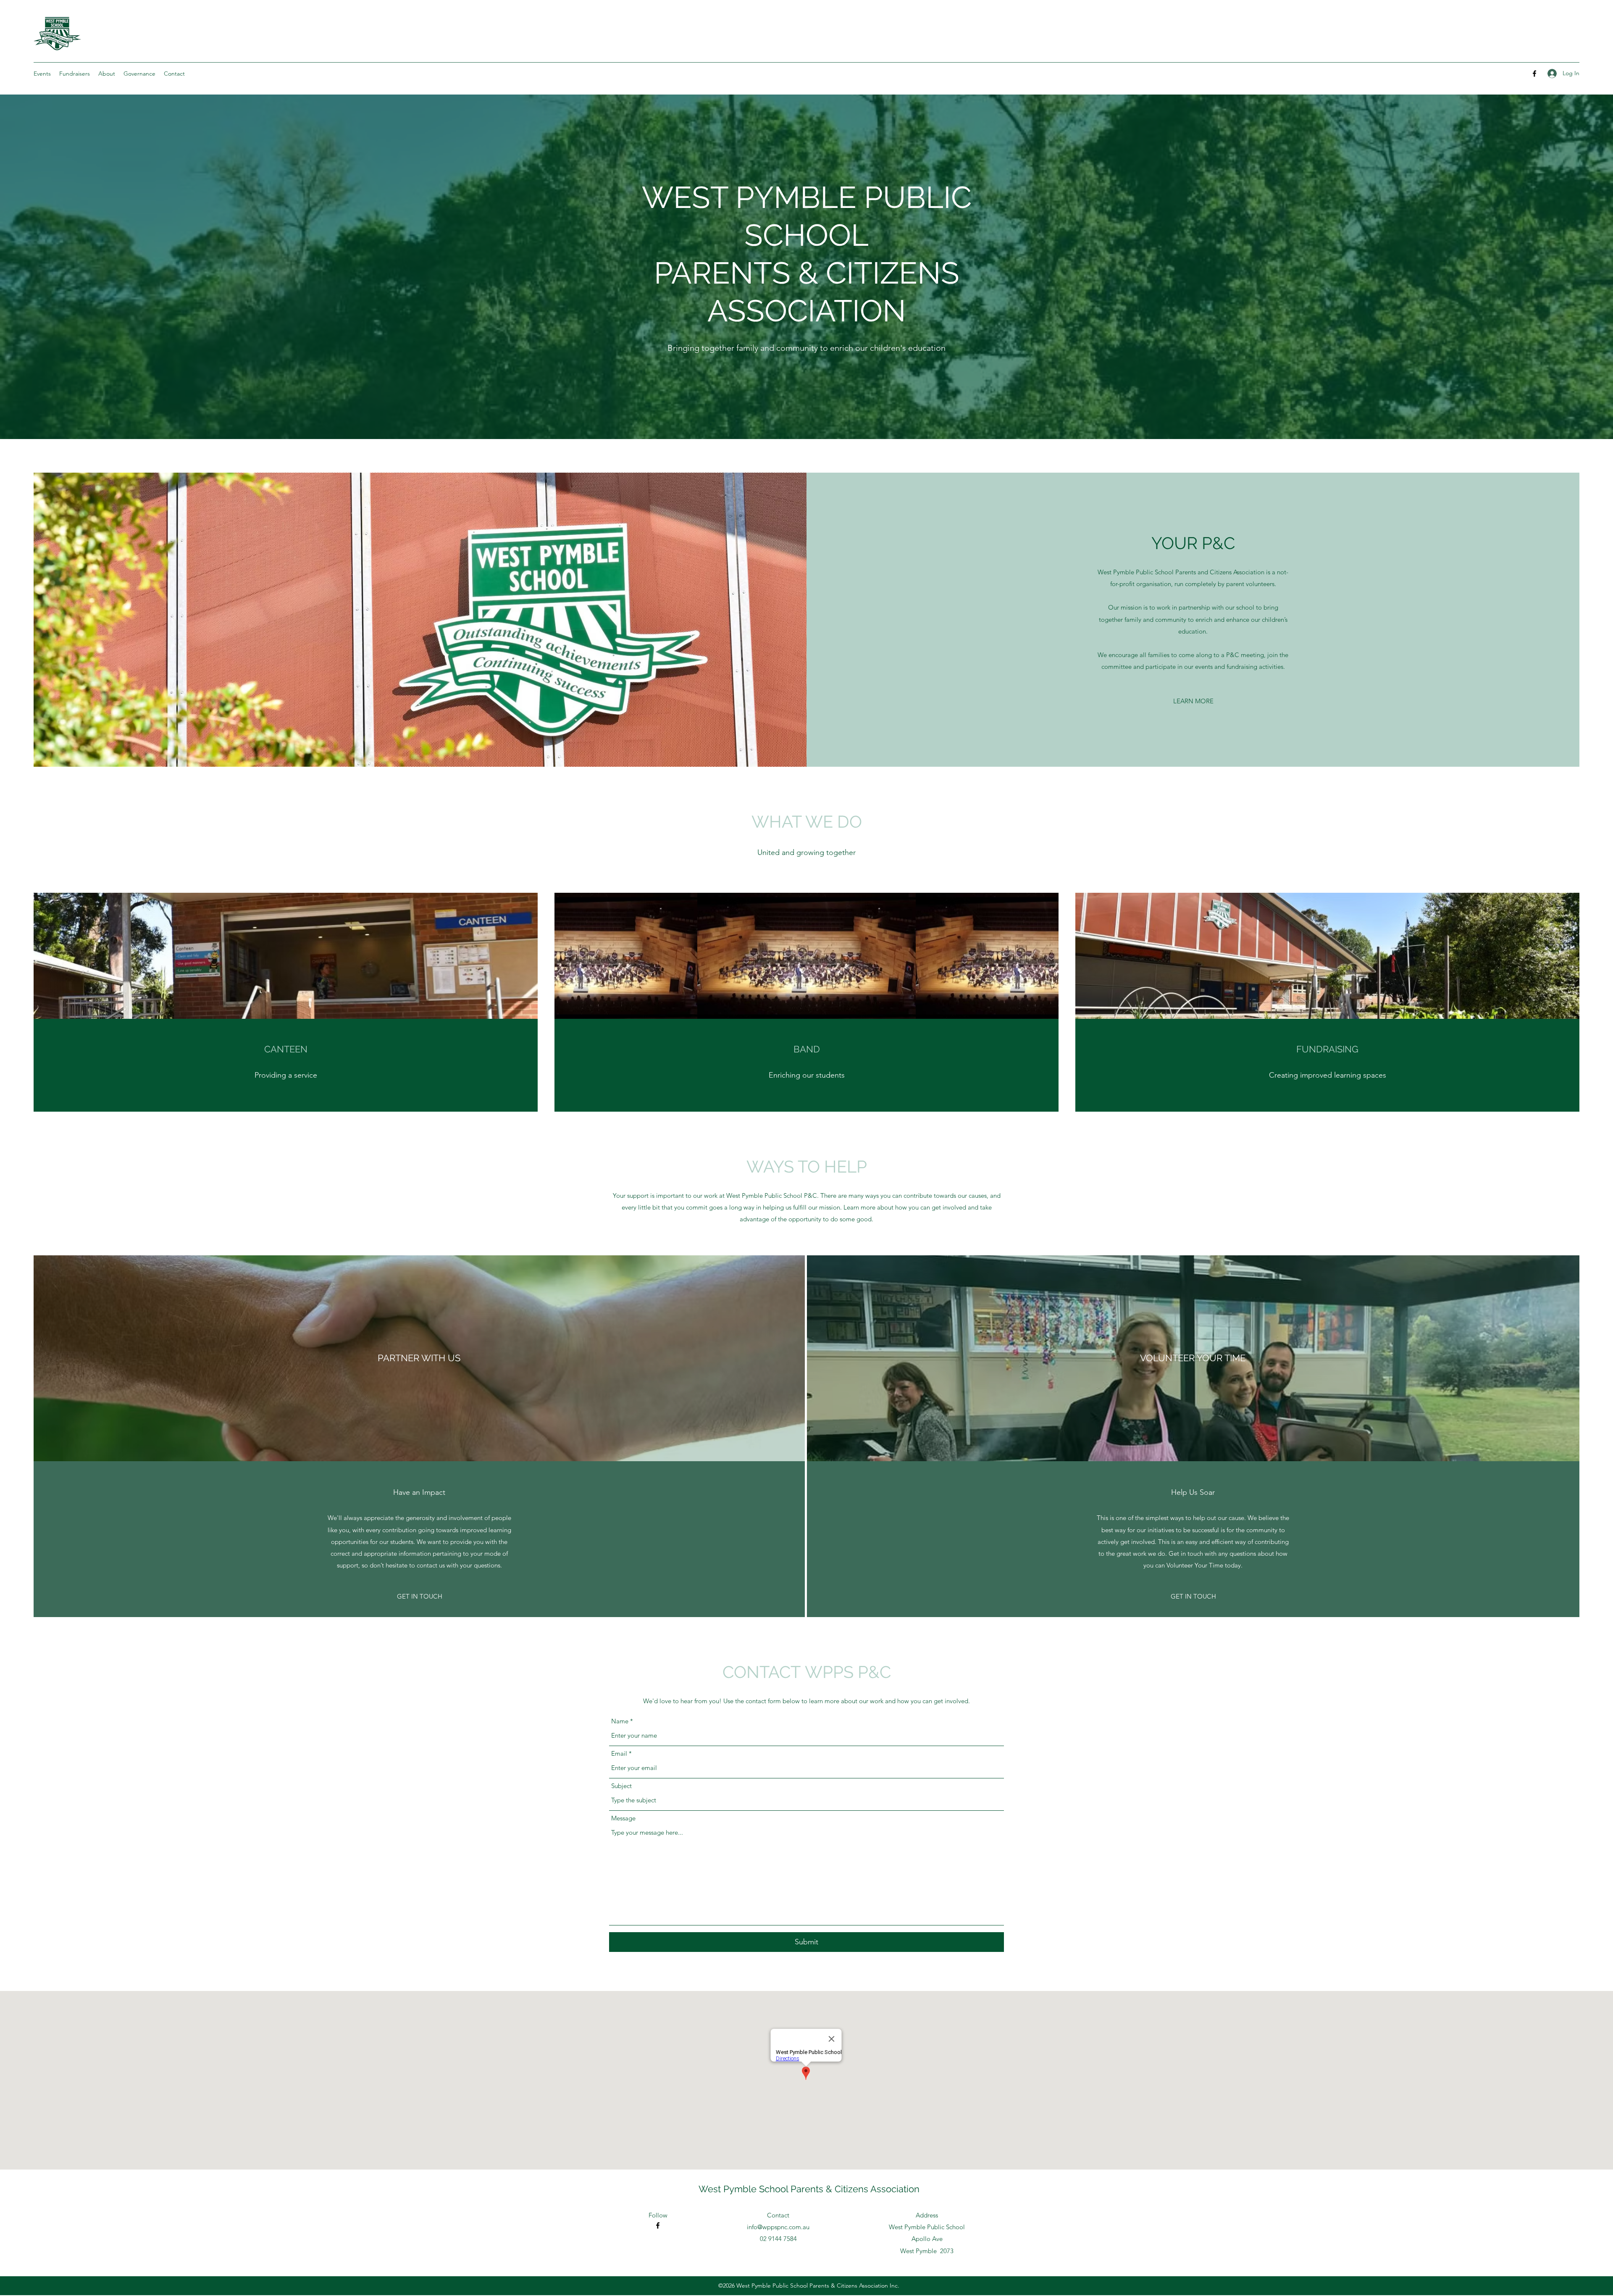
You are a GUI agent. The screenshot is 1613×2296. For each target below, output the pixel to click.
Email (619, 1753)
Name (620, 1721)
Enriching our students (807, 1075)
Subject (621, 1786)
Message (623, 1818)
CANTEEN (286, 1049)
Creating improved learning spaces (1328, 1075)
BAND (807, 1049)
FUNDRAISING (1327, 1049)
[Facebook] (1534, 74)
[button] (75, 74)
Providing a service (286, 1075)
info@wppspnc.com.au (778, 2227)
